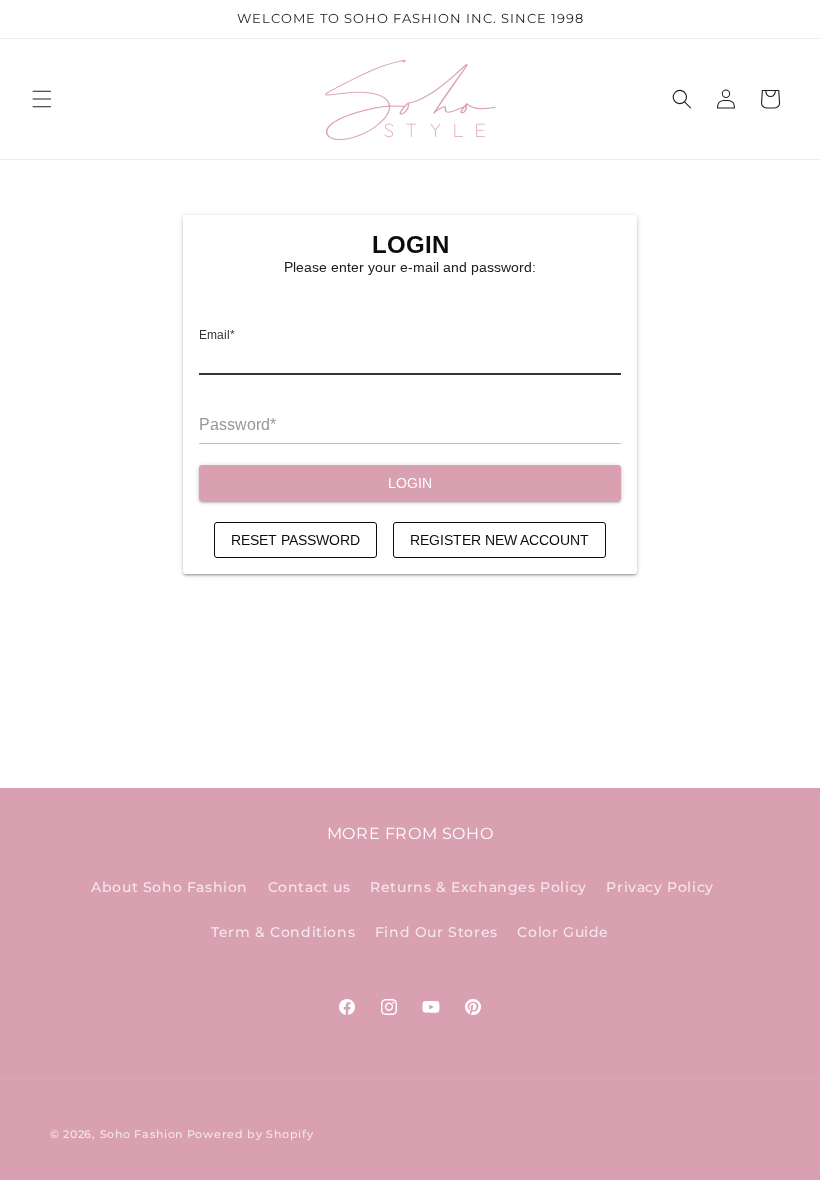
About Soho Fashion (169, 887)
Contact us (309, 887)
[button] (42, 99)
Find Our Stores (436, 932)
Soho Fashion (141, 1134)
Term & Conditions (283, 932)
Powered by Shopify (250, 1134)
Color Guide (563, 932)
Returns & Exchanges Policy (478, 887)
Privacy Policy (659, 887)
